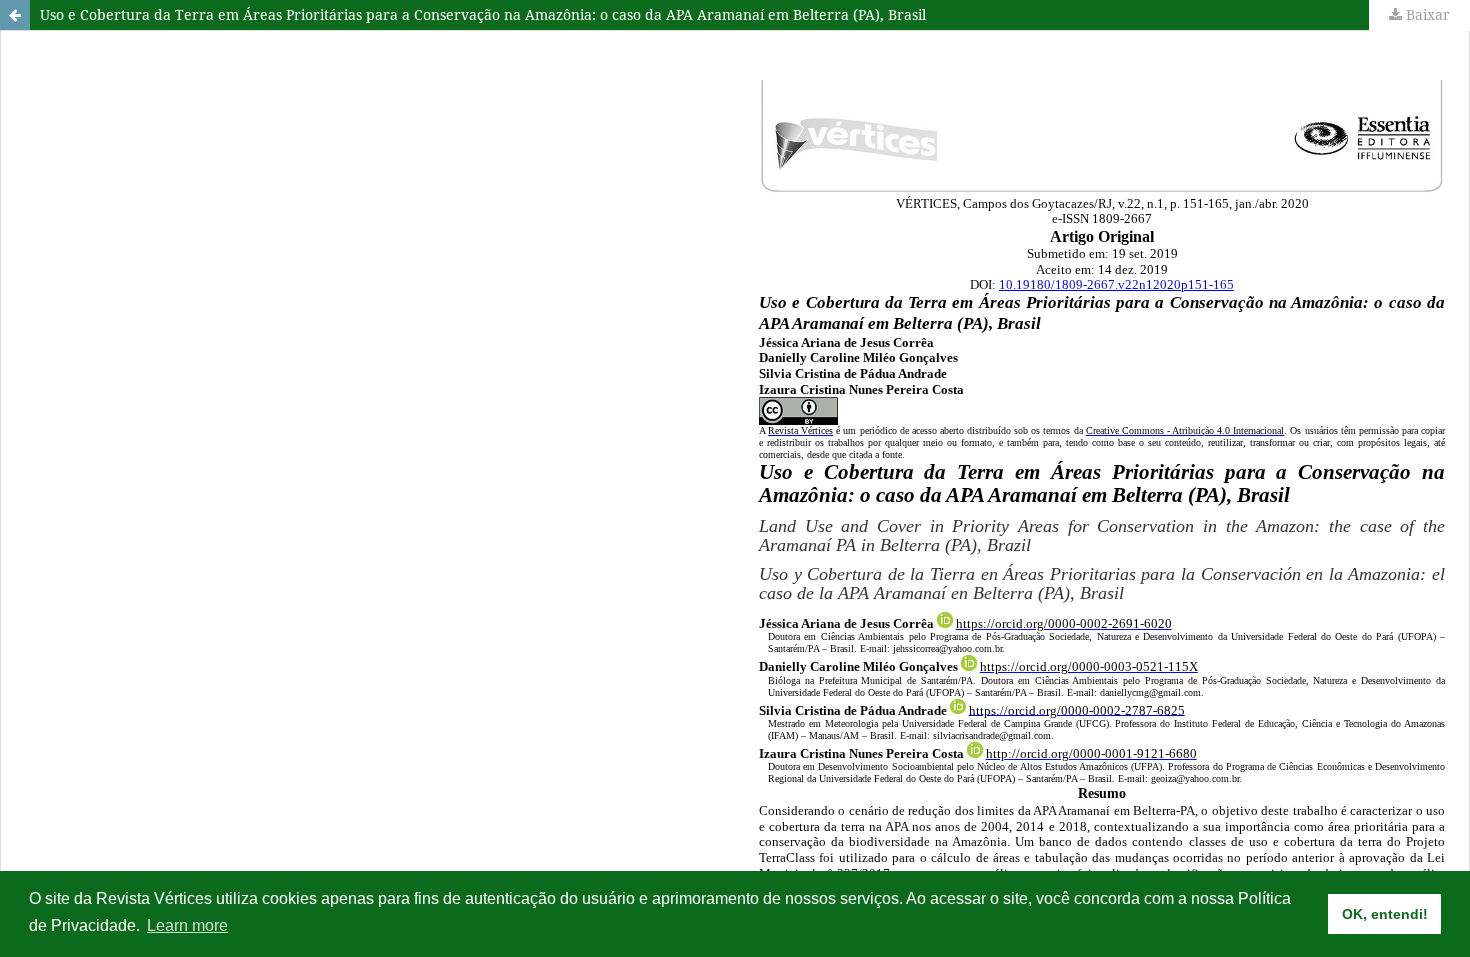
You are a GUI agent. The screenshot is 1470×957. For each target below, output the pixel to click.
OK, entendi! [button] (1385, 914)
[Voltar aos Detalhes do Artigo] (15, 15)
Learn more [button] (187, 925)
